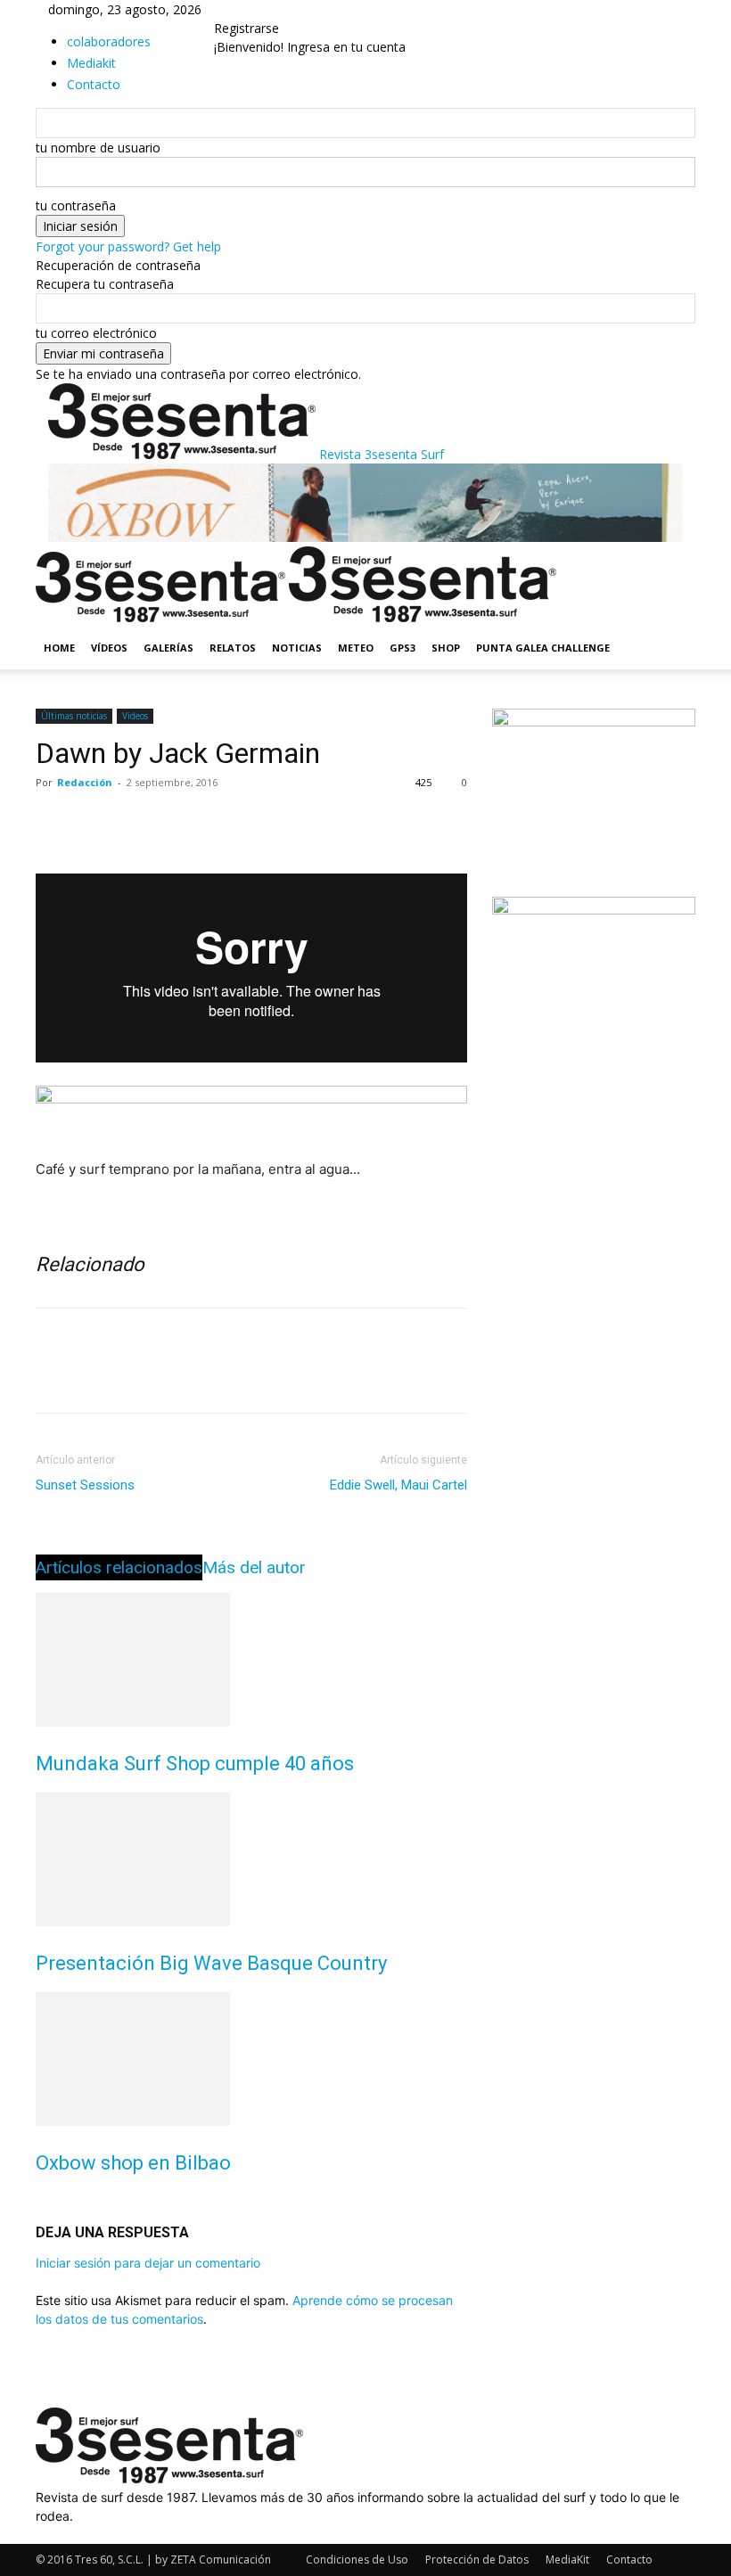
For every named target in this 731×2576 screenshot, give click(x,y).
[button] (674, 568)
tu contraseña (76, 205)
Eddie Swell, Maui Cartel (398, 1485)
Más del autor (254, 1567)
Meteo (356, 648)
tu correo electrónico (96, 333)
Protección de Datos (477, 2560)
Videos (135, 716)
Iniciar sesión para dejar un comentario (148, 2263)
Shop (446, 648)
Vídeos (109, 648)
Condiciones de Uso (357, 2560)
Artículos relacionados (119, 1567)
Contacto (629, 2560)
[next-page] (50, 2201)
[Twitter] (94, 823)
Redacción (85, 782)
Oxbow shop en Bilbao (133, 2163)
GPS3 (402, 648)
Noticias (297, 648)
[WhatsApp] (177, 823)
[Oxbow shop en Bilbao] (251, 2059)
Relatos (233, 648)
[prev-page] (41, 2201)
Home (59, 648)
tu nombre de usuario (98, 148)
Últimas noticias (74, 716)
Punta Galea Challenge (543, 648)
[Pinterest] (136, 823)
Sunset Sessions (85, 1485)
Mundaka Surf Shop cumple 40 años (195, 1764)
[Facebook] (53, 823)
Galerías (168, 648)
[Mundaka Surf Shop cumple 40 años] (251, 1660)
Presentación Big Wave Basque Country (211, 1963)
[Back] (244, 9)
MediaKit (567, 2560)
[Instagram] (56, 2535)
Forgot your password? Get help (128, 246)
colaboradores (109, 41)
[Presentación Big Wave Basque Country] (251, 1859)
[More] (218, 823)
